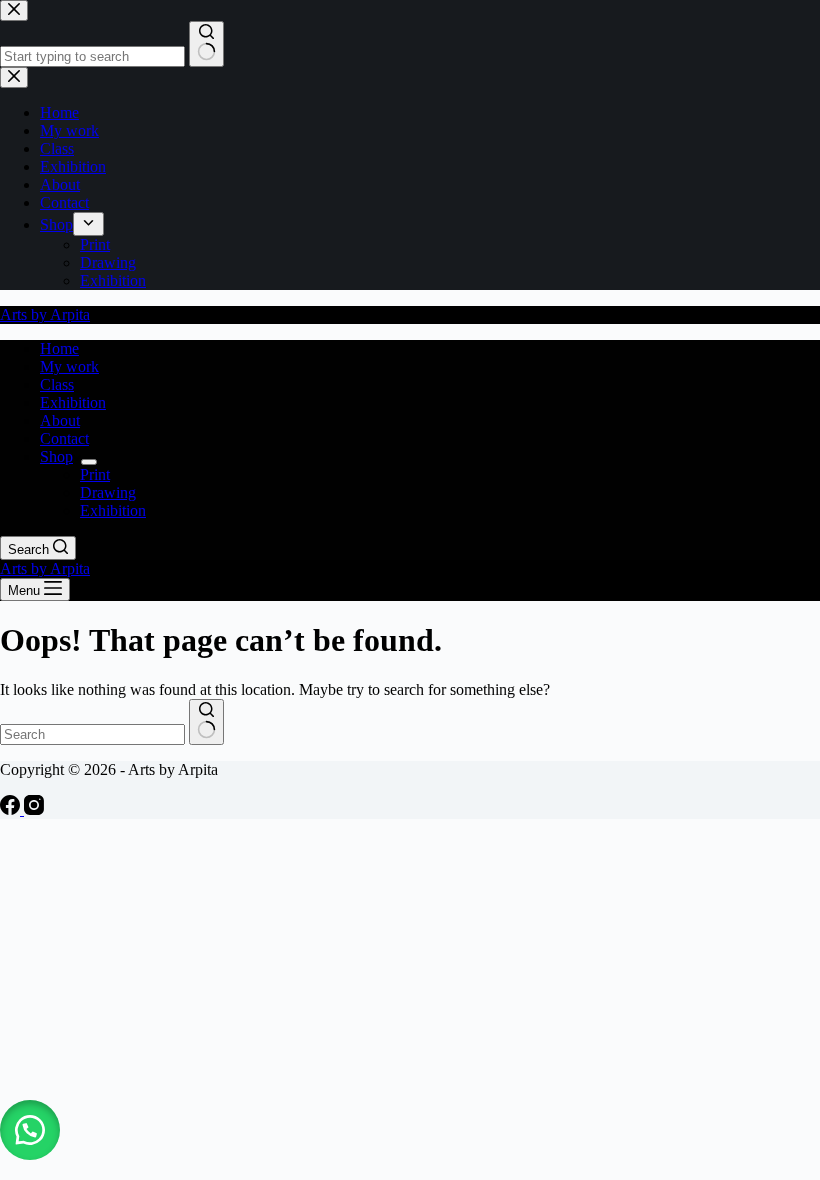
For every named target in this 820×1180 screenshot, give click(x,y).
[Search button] (206, 722)
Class (57, 384)
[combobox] (92, 734)
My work (69, 366)
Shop (56, 456)
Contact (64, 438)
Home (59, 348)
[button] (30, 1130)
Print (95, 474)
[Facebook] (12, 809)
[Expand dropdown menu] (89, 462)
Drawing (108, 492)
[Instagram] (34, 809)
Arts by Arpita (45, 314)
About (60, 420)
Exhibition (73, 402)
